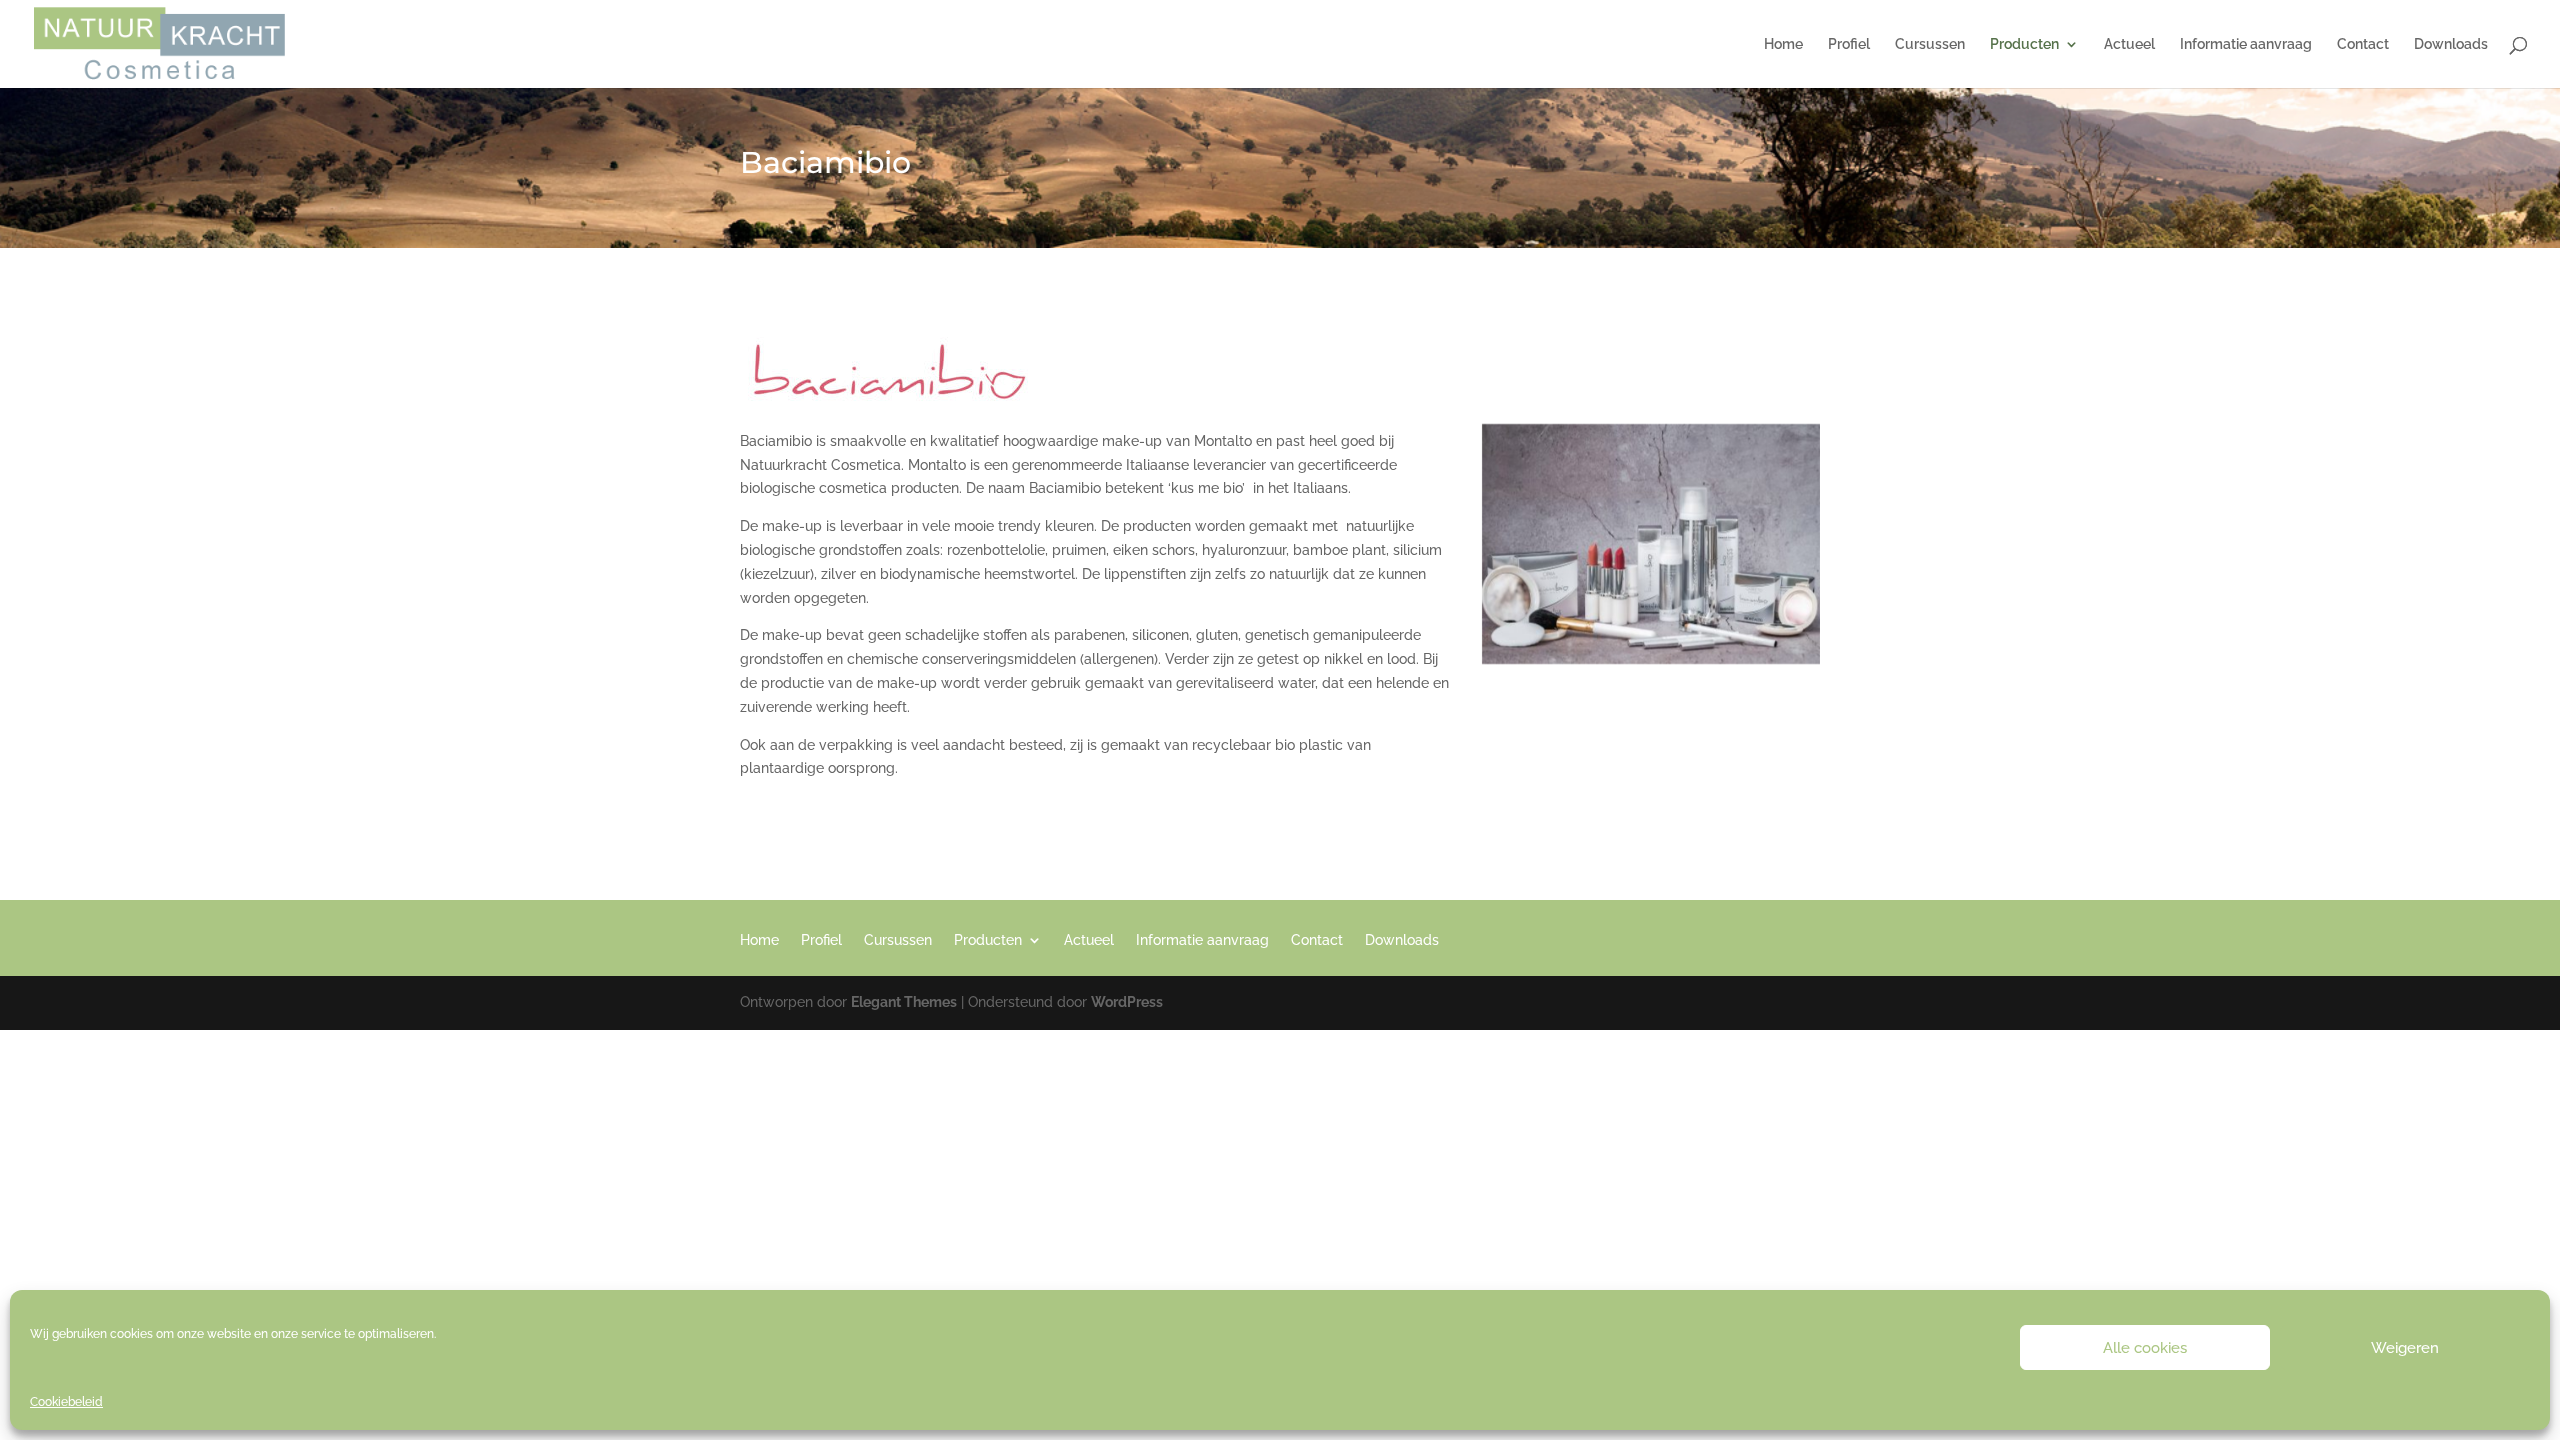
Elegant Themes (904, 1002)
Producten (2024, 44)
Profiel (1849, 44)
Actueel (2129, 44)
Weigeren (2405, 1348)
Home (1783, 44)
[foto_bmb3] (1651, 659)
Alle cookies (2145, 1348)
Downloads (2451, 44)
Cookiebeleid (66, 1402)
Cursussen (1930, 44)
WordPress (1127, 1002)
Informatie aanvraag (2246, 44)
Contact (2363, 44)
